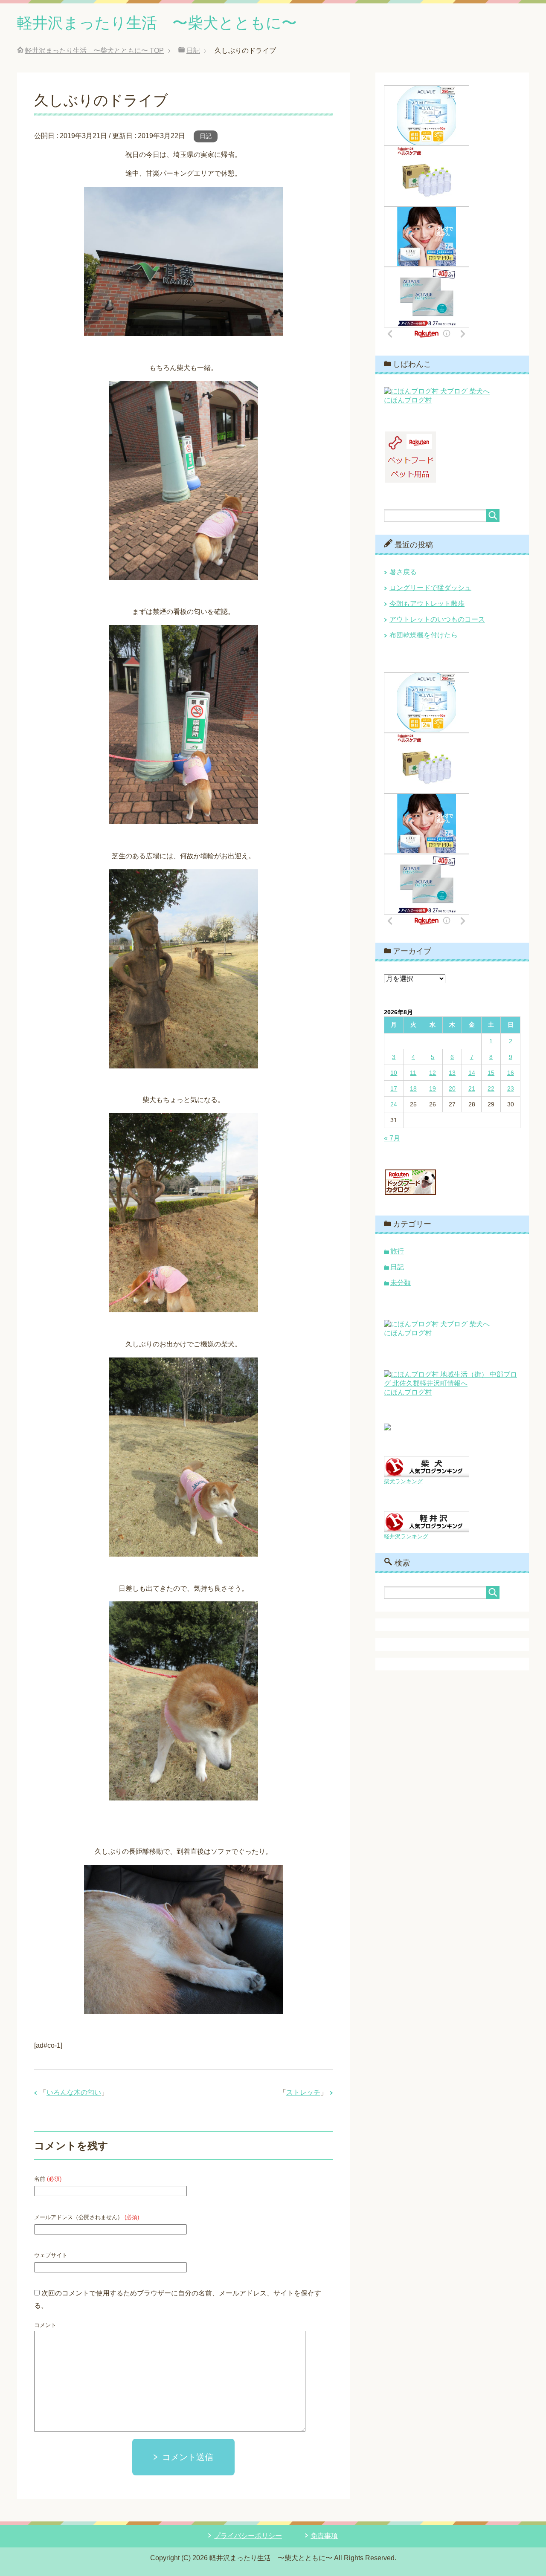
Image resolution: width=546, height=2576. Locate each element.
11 (413, 1073)
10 (394, 1073)
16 (511, 1073)
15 (491, 1073)
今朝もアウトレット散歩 (427, 603)
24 (394, 1104)
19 (433, 1088)
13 (452, 1073)
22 (491, 1088)
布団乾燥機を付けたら (424, 635)
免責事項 (324, 2536)
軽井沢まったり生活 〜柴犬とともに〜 (157, 23)
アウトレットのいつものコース (437, 619)
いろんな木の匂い (74, 2092)
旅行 (397, 1251)
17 (394, 1088)
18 (413, 1088)
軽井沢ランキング (406, 1536)
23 (511, 1088)
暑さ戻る (403, 572)
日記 (206, 136)
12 (433, 1073)
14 (472, 1073)
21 (472, 1088)
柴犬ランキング (403, 1481)
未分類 (401, 1283)
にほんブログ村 (408, 400)
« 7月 (392, 1138)
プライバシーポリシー (248, 2536)
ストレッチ (303, 2092)
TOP (94, 51)
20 (452, 1088)
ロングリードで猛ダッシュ (430, 588)
